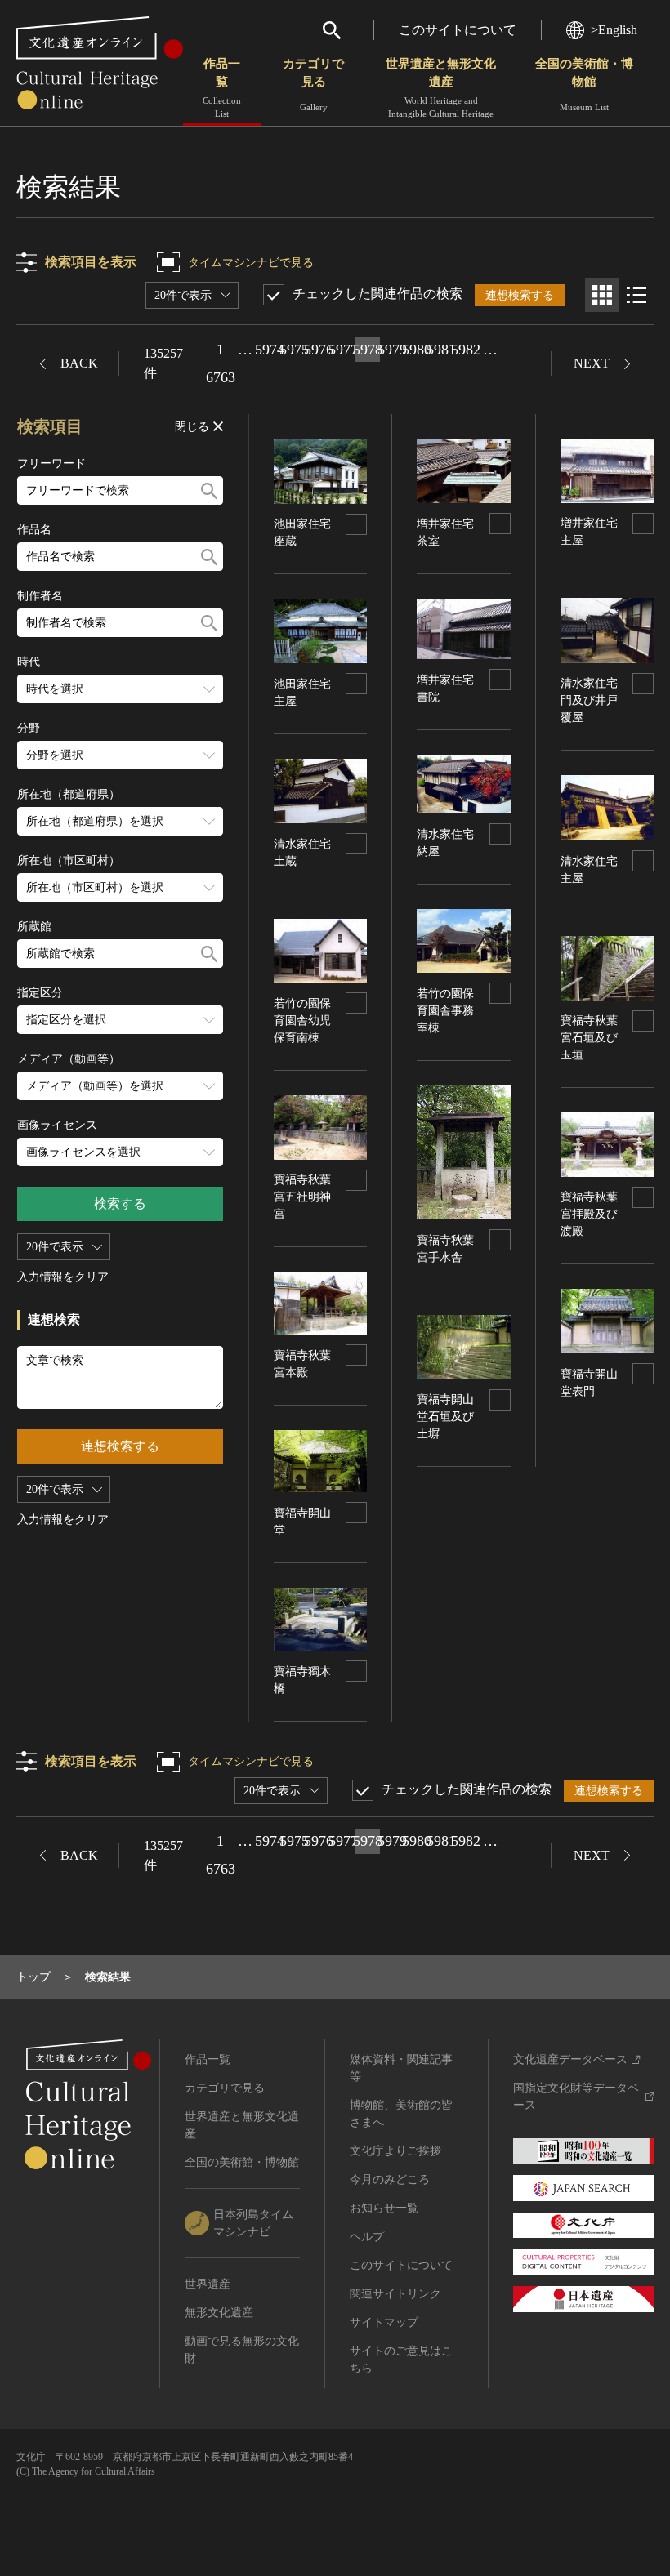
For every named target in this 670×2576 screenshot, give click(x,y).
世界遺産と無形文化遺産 (441, 88)
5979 (392, 350)
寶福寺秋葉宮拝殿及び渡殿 (589, 1214)
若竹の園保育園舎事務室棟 (445, 1011)
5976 (319, 350)
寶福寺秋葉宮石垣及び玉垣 (589, 1038)
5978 (368, 350)
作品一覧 (222, 88)
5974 (270, 350)
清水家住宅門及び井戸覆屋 (589, 700)
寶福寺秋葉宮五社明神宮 (302, 1197)
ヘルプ (367, 2237)
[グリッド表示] (602, 295)
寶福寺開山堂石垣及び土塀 (445, 1417)
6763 (221, 377)
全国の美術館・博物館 (584, 85)
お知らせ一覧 (384, 2208)
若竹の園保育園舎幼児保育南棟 (302, 1021)
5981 (441, 350)
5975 (294, 350)
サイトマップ (384, 2322)
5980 (417, 350)
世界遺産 (208, 2284)
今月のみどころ (390, 2179)
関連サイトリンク (395, 2294)
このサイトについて (458, 30)
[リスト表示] (636, 295)
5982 (466, 350)
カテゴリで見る (313, 85)
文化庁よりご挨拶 (395, 2151)
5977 (343, 350)
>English (614, 30)
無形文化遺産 (219, 2313)
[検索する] (209, 490)
